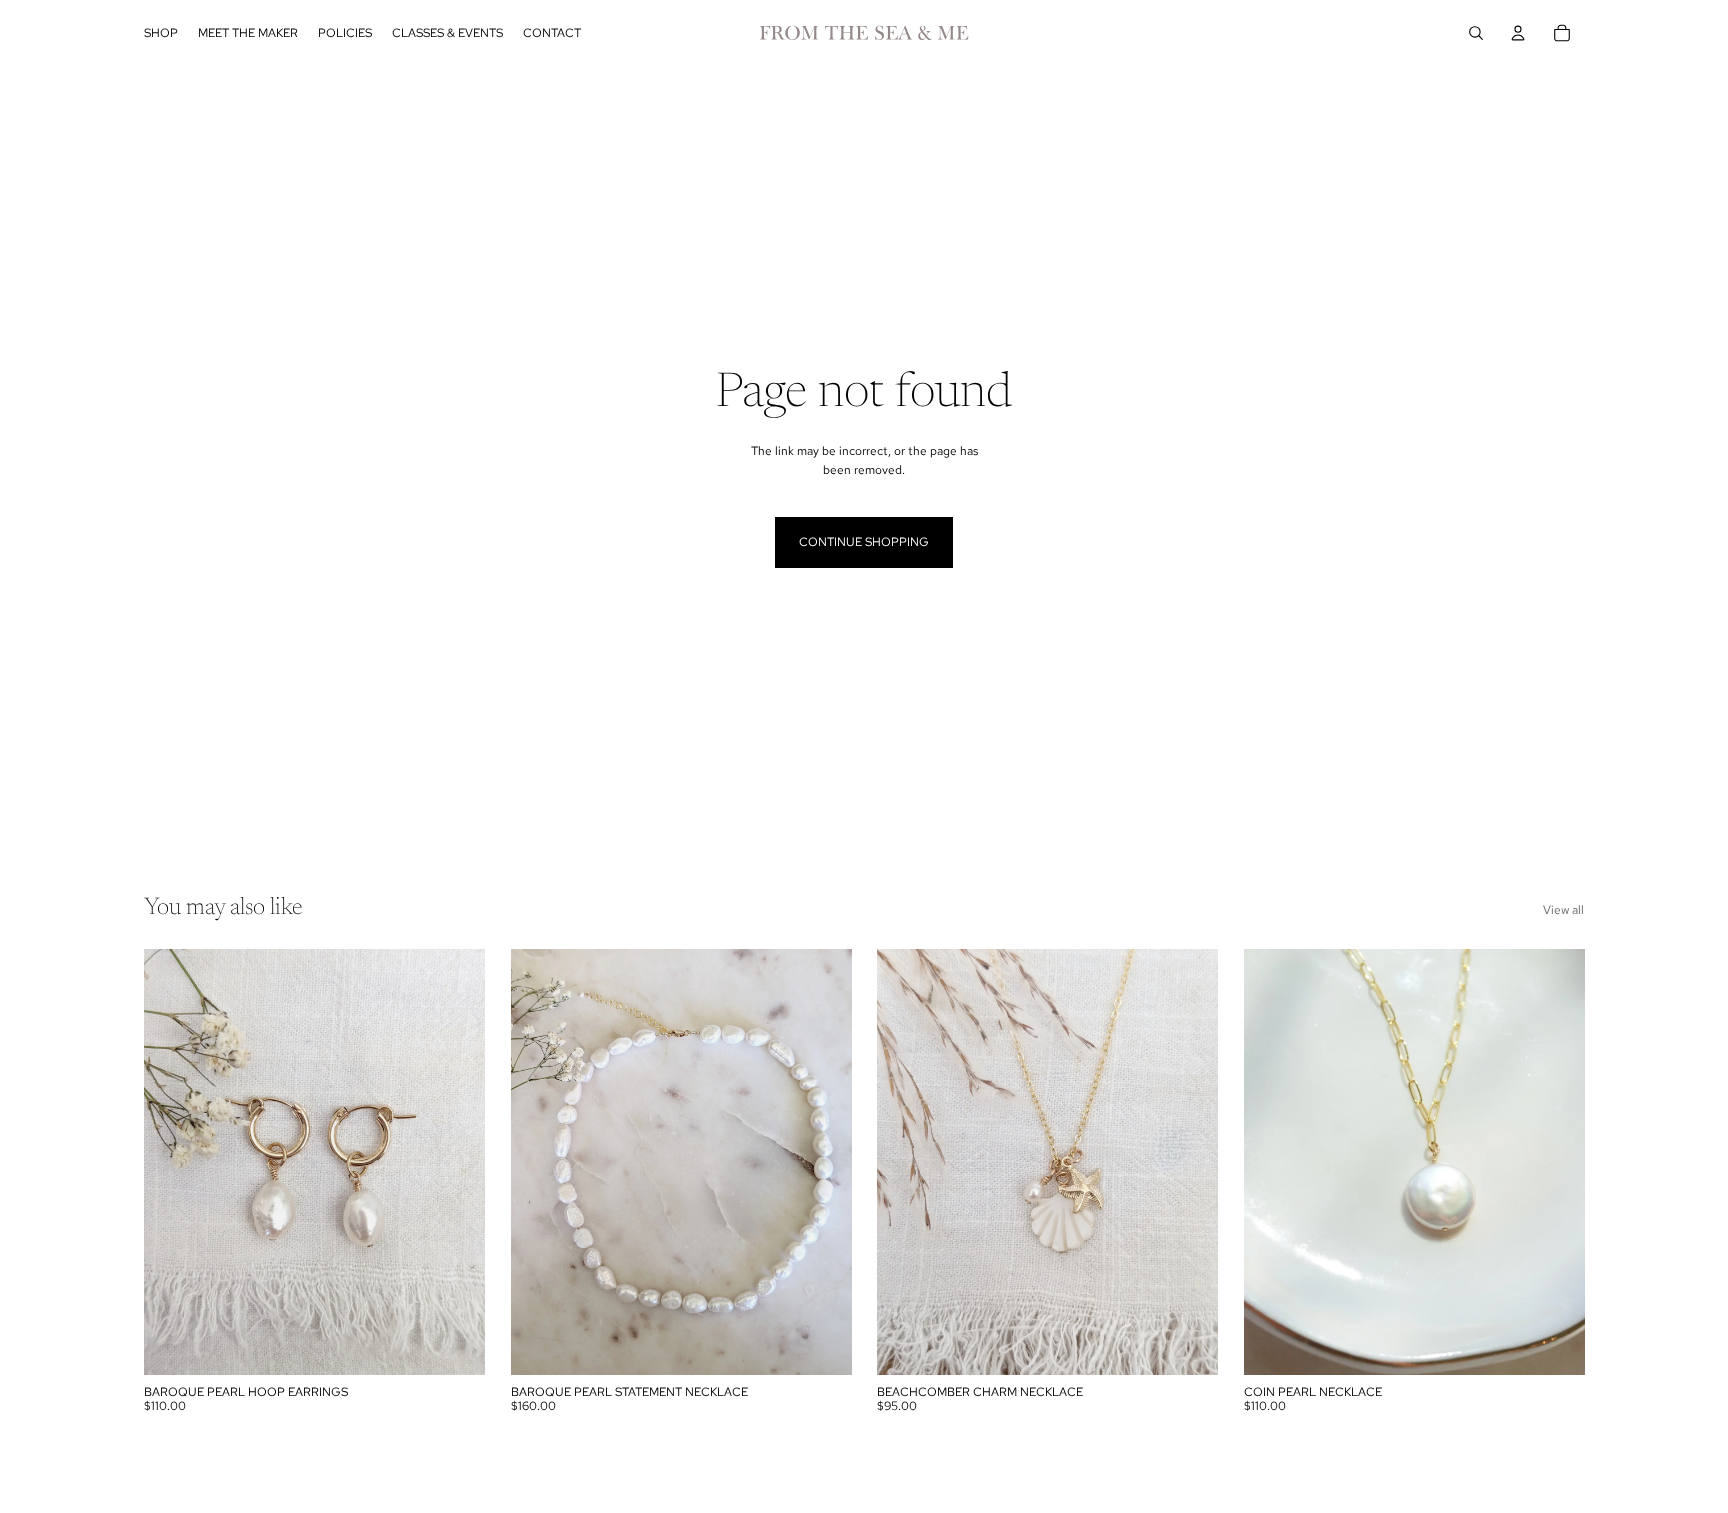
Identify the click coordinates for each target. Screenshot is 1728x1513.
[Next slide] (1554, 1162)
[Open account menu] (1518, 33)
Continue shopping (864, 542)
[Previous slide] (1274, 1162)
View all (1563, 910)
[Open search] (1476, 33)
